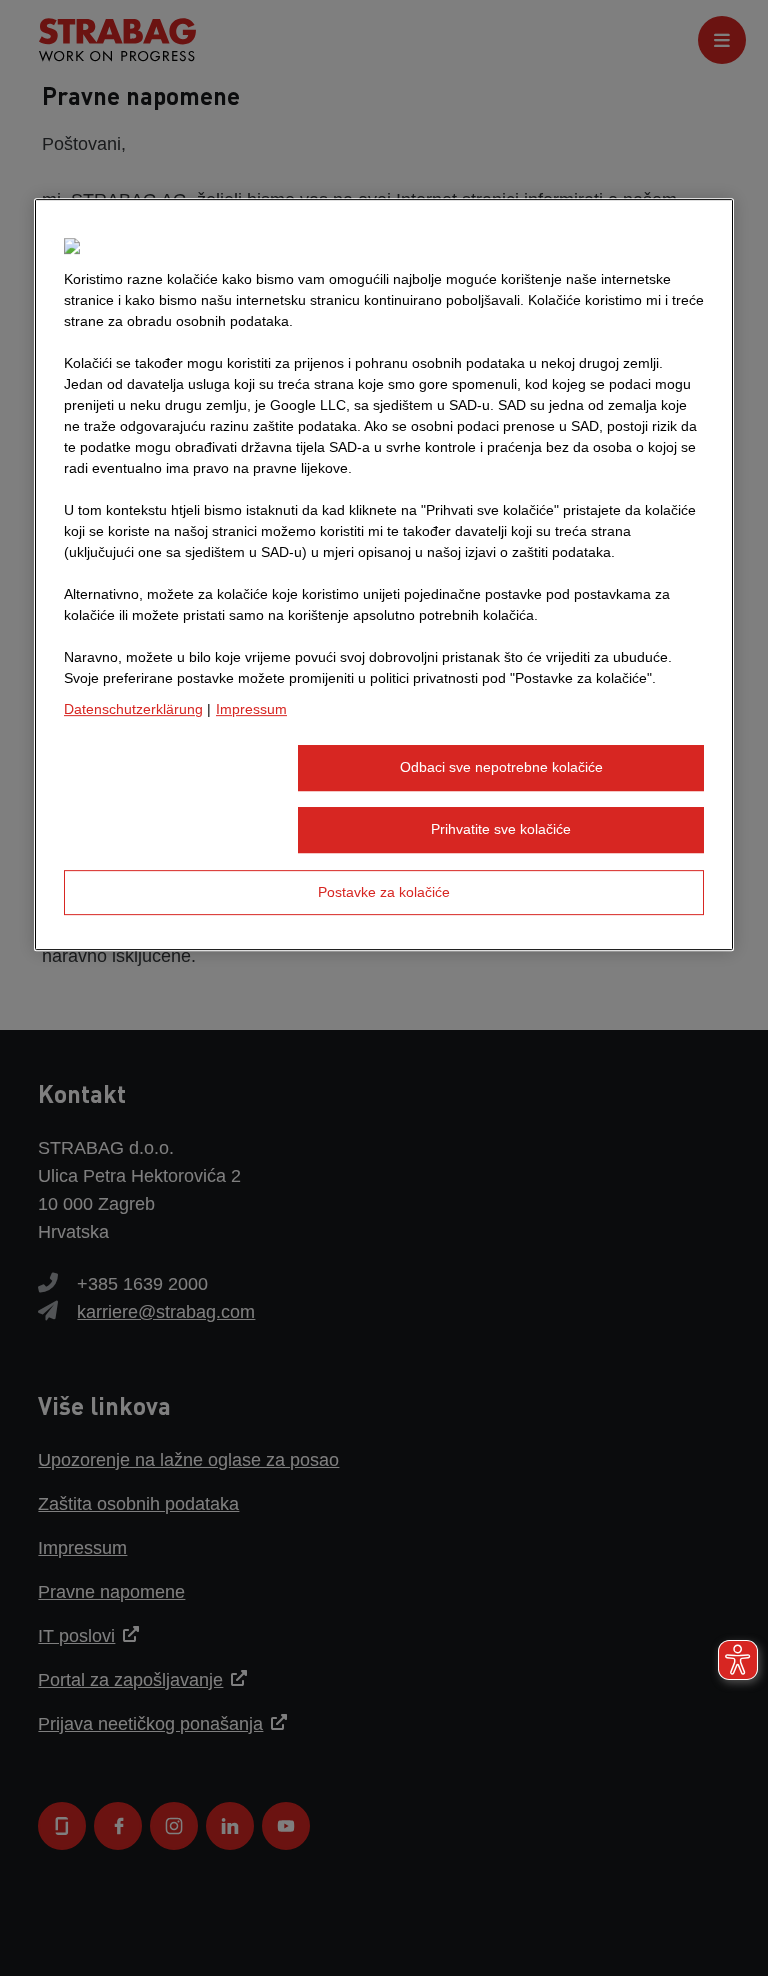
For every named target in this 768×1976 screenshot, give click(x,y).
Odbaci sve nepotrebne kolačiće (501, 768)
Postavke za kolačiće (384, 892)
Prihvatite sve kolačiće (501, 829)
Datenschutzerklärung (133, 710)
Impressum (251, 710)
